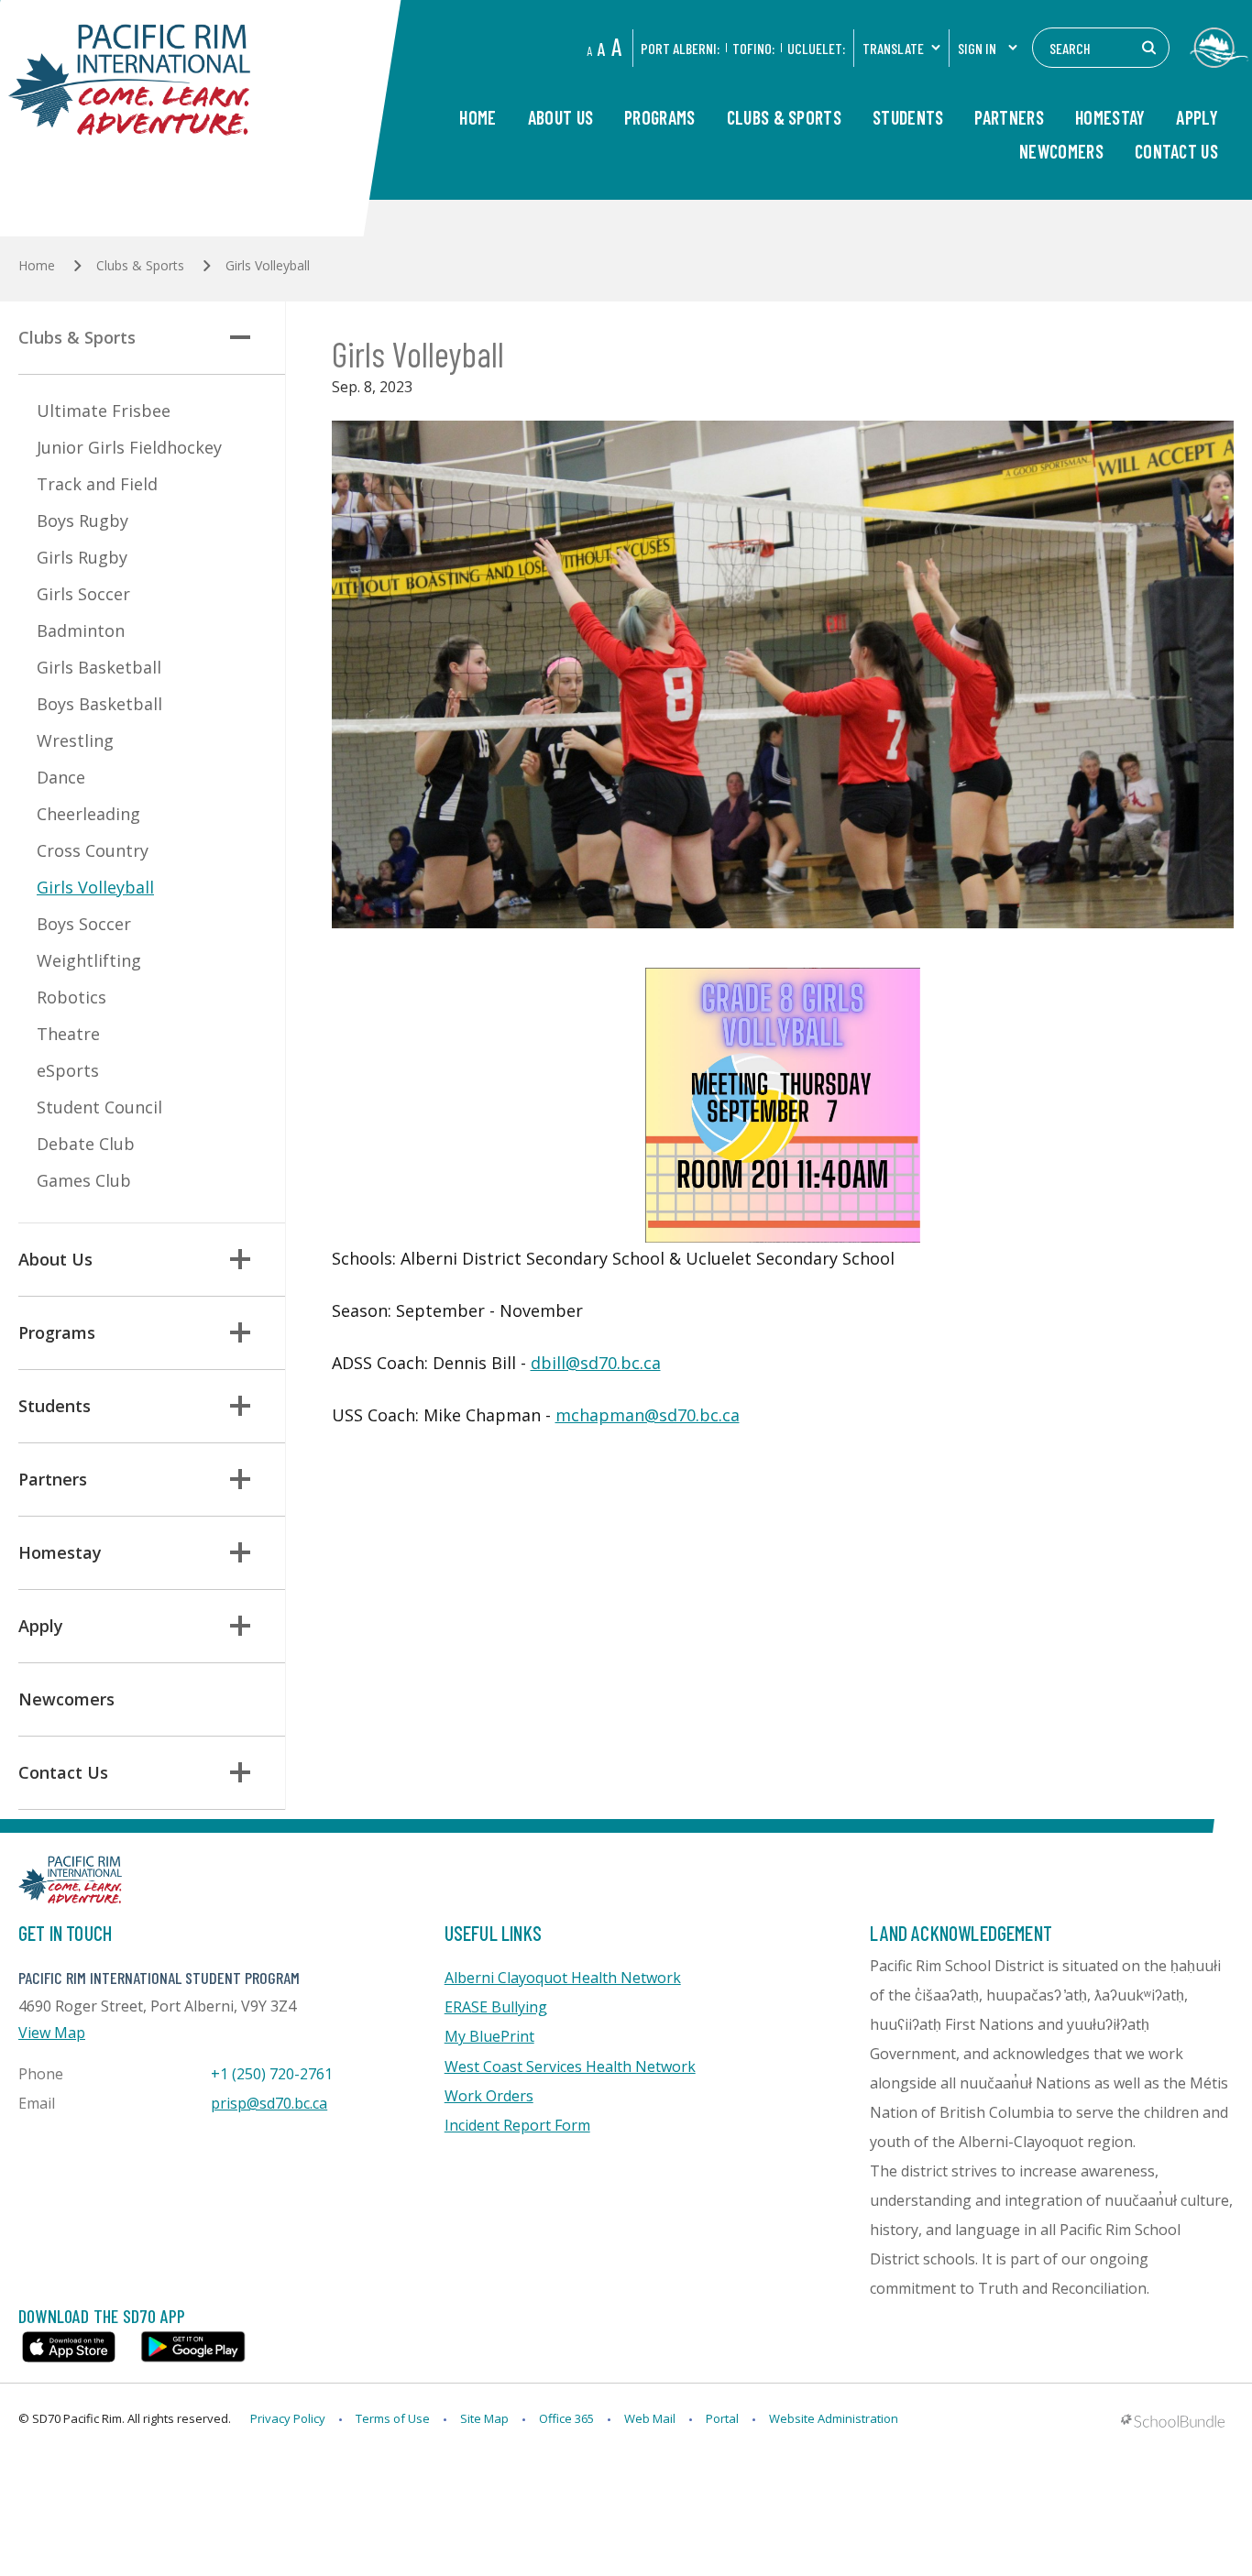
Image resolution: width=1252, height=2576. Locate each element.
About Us (560, 118)
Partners (1009, 118)
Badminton (81, 630)
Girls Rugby (82, 557)
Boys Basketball (99, 704)
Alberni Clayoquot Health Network (563, 1978)
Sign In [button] (977, 48)
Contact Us (1176, 152)
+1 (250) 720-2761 (272, 2074)
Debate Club (86, 1144)
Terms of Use (393, 2418)
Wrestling (75, 740)
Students (908, 118)
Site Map (484, 2418)
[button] (240, 337)
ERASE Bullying (496, 2007)
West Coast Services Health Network (570, 2066)
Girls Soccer (83, 594)
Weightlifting (89, 960)
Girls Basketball (99, 667)
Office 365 (566, 2418)
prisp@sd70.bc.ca (269, 2103)
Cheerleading (88, 814)
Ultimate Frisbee (104, 411)
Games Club (84, 1180)
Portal (722, 2418)
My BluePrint (489, 2036)
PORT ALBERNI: (680, 48)
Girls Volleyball (95, 887)
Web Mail (650, 2418)
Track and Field (97, 484)
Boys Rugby (82, 521)
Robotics (71, 997)
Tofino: (753, 48)
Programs (659, 118)
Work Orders (489, 2096)
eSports (68, 1070)
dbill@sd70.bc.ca (596, 1363)
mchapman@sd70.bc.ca (648, 1415)
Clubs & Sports (784, 118)
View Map (52, 2033)
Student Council (99, 1107)
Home (478, 118)
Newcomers (1061, 152)
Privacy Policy (288, 2418)
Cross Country (93, 850)
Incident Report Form (517, 2125)
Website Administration (834, 2418)
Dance (61, 777)
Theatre (68, 1034)
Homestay (1110, 118)
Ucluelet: (816, 48)
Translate (893, 48)
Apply (1197, 118)
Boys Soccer (84, 924)
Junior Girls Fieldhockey (129, 447)
